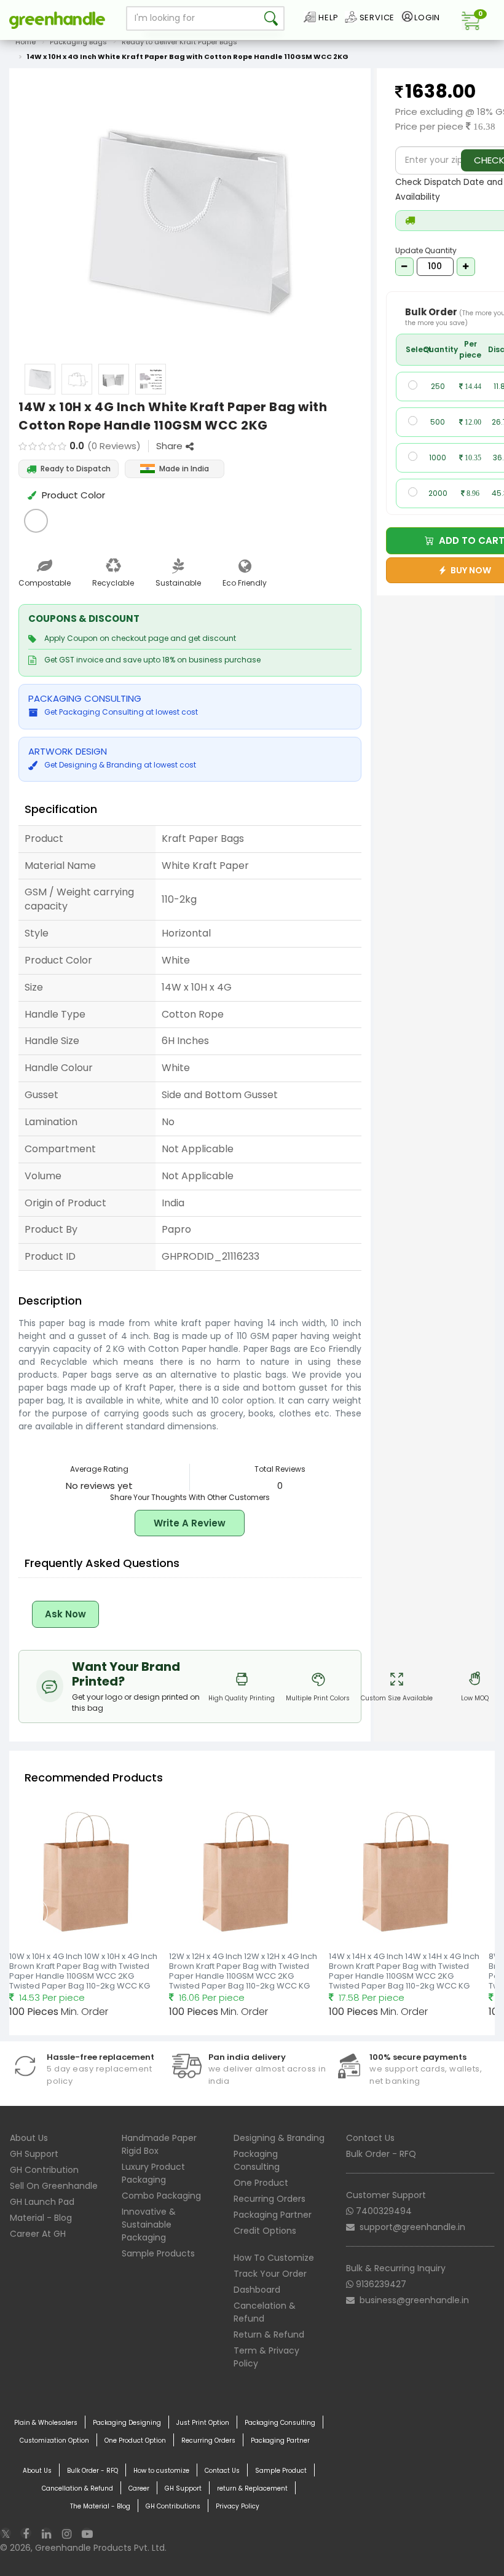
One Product (261, 2183)
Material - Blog (41, 2218)
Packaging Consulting (257, 2160)
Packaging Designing (127, 2423)
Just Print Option (203, 2423)
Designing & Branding (279, 2138)
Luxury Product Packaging (153, 2173)
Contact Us (370, 2138)
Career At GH (38, 2234)
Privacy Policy (238, 2506)
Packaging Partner (273, 2215)
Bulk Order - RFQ (381, 2154)
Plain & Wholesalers (46, 2423)
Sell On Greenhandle (54, 2186)
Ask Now (65, 1614)
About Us (29, 2138)
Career (139, 2488)
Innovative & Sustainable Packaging (149, 2225)
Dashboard (257, 2290)
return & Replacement (252, 2488)
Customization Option (54, 2441)
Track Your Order (270, 2274)
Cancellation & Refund (77, 2488)
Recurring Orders (270, 2199)
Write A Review (190, 1523)
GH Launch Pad (42, 2202)
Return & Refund (269, 2334)
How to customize (161, 2471)
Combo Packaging (161, 2196)
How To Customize (274, 2258)
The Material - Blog (100, 2506)
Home (26, 42)
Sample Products (158, 2253)
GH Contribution (44, 2170)
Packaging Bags (78, 42)
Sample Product (281, 2471)
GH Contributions (173, 2506)
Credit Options (265, 2231)
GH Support (34, 2154)
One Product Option (135, 2441)
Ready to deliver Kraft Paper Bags (179, 42)
